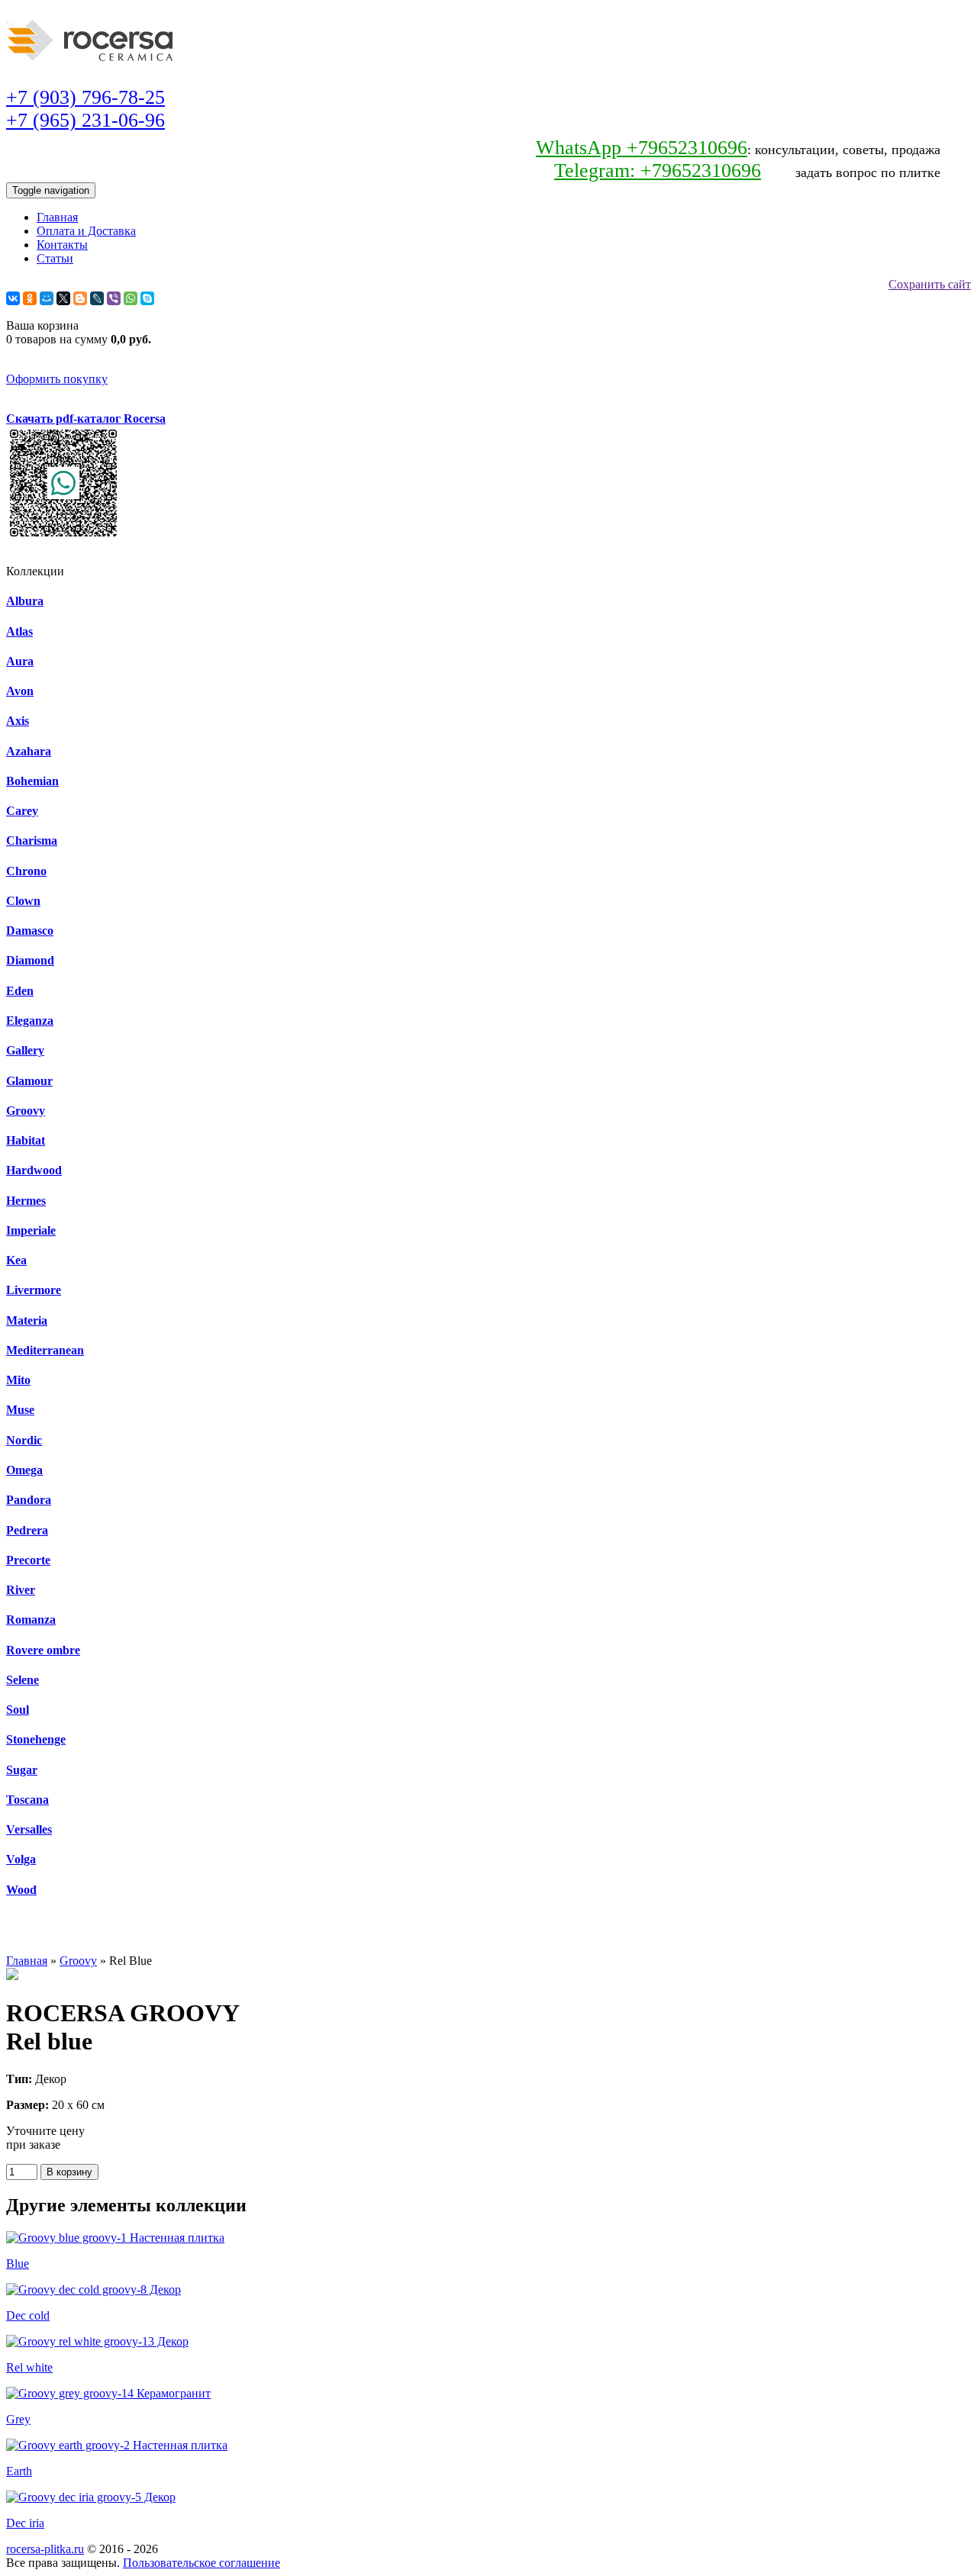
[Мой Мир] (47, 298)
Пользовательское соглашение (202, 2563)
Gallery (25, 1050)
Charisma (32, 840)
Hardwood (34, 1170)
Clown (23, 901)
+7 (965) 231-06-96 (85, 120)
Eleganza (30, 1021)
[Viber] (114, 298)
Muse (20, 1410)
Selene (23, 1680)
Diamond (30, 960)
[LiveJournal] (97, 298)
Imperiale (31, 1230)
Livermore (34, 1290)
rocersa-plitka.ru (45, 2549)
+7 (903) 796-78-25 (85, 97)
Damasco (30, 931)
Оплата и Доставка (86, 231)
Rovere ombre (43, 1650)
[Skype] (147, 298)
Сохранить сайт (930, 284)
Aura (20, 661)
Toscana (27, 1800)
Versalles (29, 1829)
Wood (21, 1890)
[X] (63, 298)
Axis (18, 721)
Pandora (29, 1500)
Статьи (55, 258)
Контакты (62, 245)
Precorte (28, 1560)
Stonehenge (36, 1739)
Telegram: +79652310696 (658, 171)
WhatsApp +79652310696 (642, 148)
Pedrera (27, 1530)
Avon (20, 691)
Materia (27, 1320)
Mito (18, 1380)
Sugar (22, 1770)
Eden (20, 991)
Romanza (31, 1620)
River (21, 1590)
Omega (24, 1470)
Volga (21, 1859)
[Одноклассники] (30, 298)
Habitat (26, 1140)
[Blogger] (80, 298)
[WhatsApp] (131, 298)
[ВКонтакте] (13, 298)
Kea (16, 1260)
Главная (57, 217)
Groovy (26, 1111)
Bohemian (32, 781)
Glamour (29, 1081)
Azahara (29, 751)
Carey (22, 811)
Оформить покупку (57, 379)
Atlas (19, 631)
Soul (18, 1710)
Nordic (24, 1440)
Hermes (26, 1201)
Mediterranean (45, 1350)
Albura (25, 601)
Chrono (26, 871)
